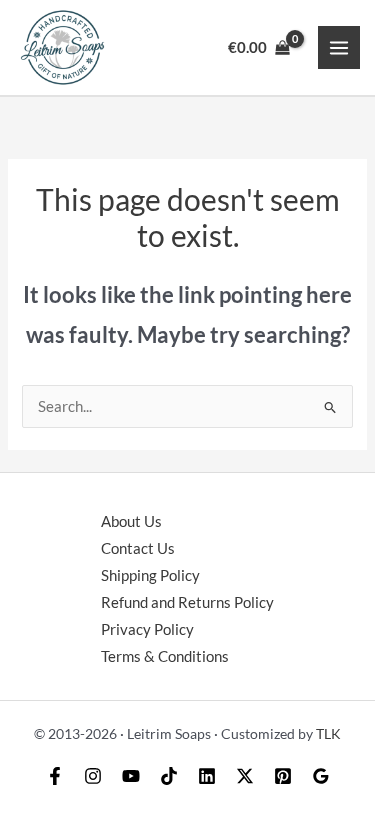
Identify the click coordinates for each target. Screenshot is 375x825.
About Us (131, 521)
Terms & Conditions (165, 656)
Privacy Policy (147, 629)
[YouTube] (131, 776)
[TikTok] (169, 776)
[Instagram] (93, 776)
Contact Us (138, 548)
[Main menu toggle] (339, 47)
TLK (328, 733)
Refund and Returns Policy (187, 602)
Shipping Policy (150, 575)
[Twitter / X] (245, 776)
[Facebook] (55, 776)
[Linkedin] (207, 776)
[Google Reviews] (321, 776)
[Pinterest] (283, 776)
